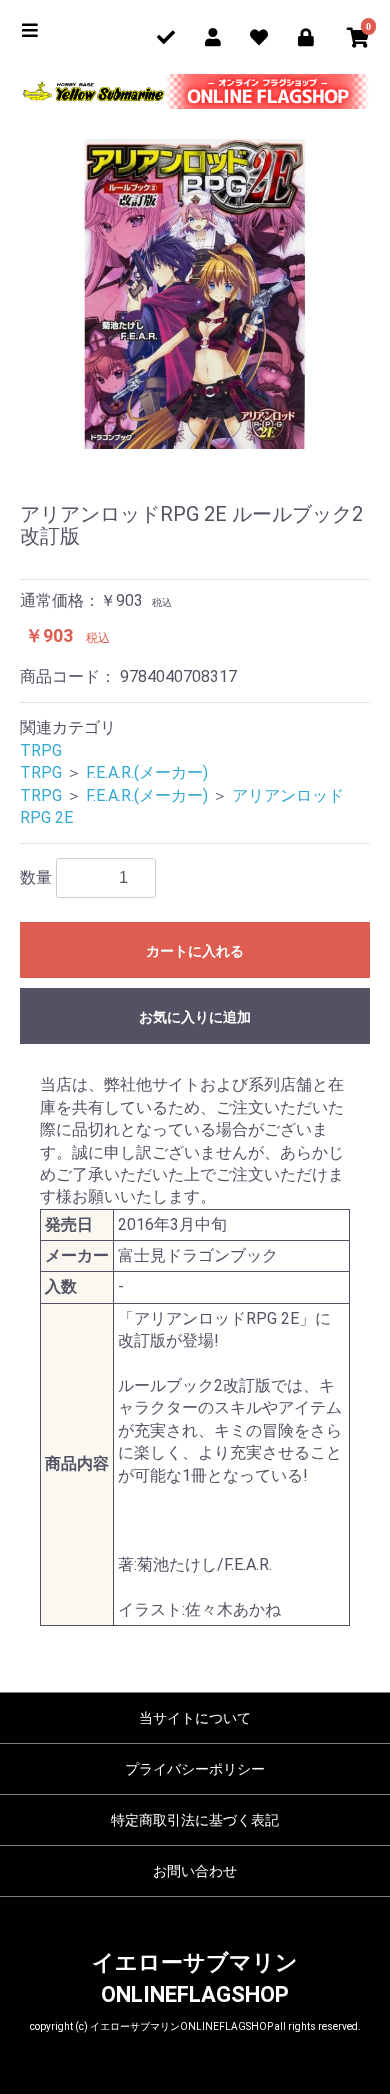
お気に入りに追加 (195, 1017)
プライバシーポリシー (195, 1769)
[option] (195, 294)
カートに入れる (195, 951)
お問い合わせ (195, 1871)
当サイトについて (195, 1718)
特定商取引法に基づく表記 (195, 1820)
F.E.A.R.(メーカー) (147, 772)
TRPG (41, 750)
